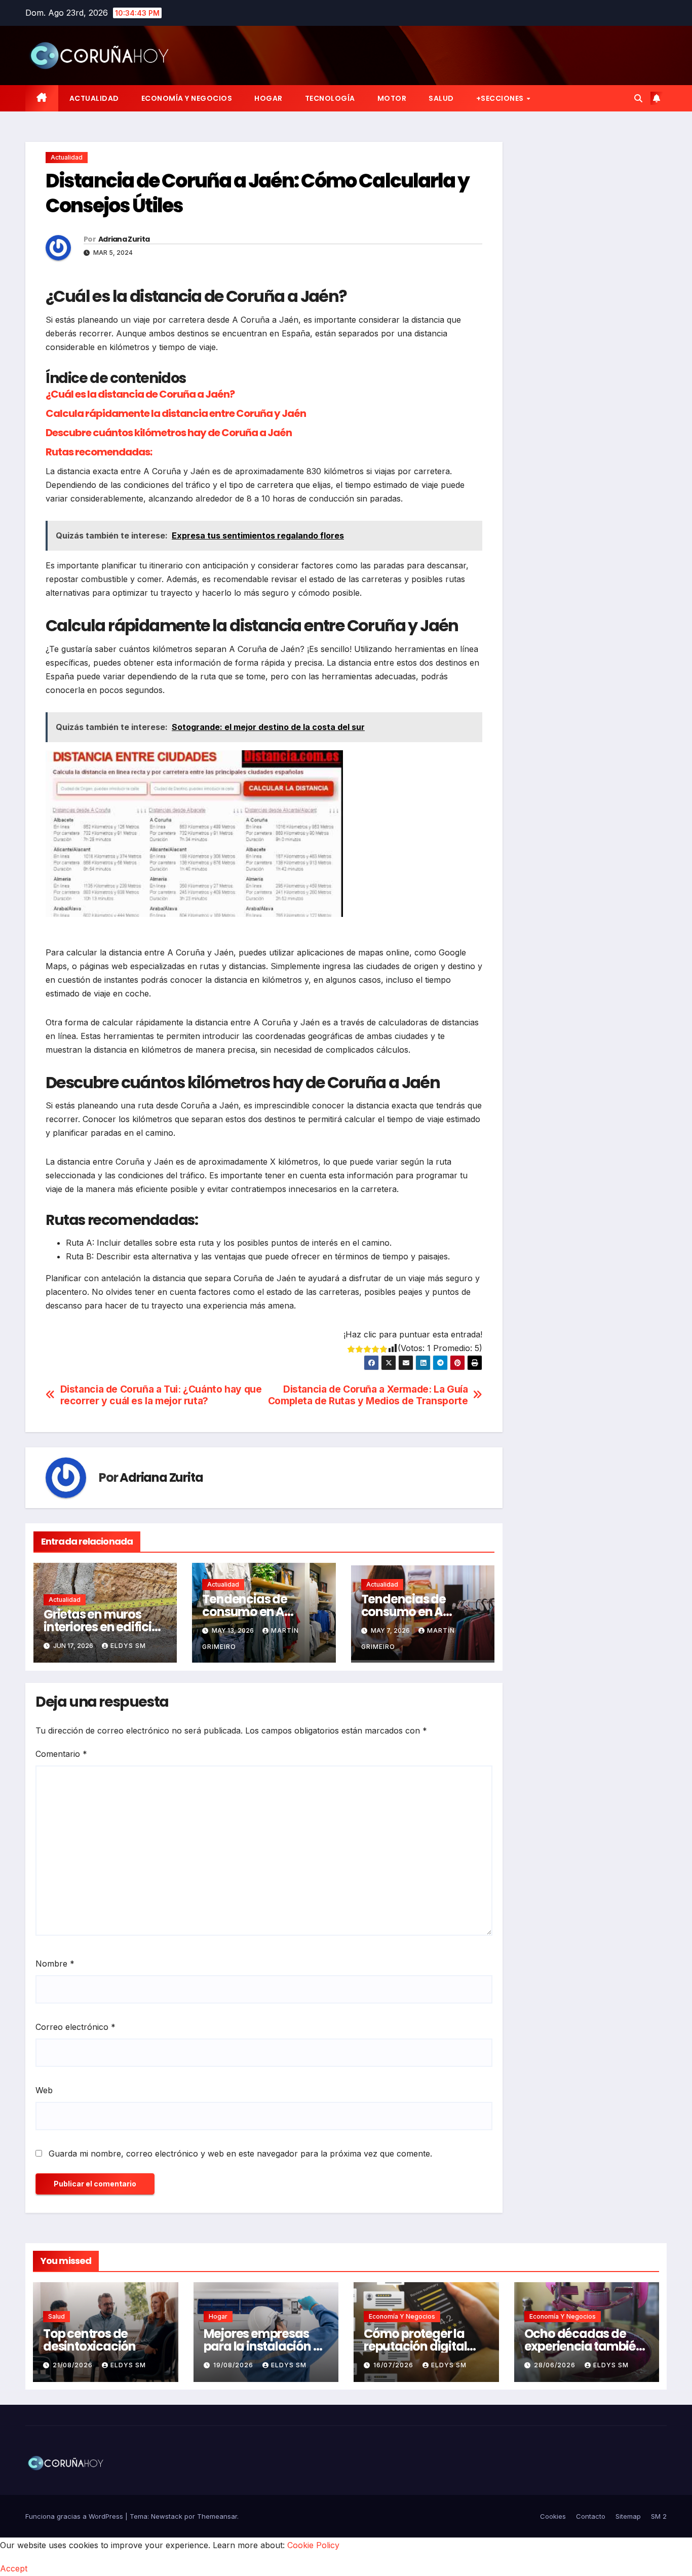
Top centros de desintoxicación (89, 2340)
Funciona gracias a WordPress (75, 2516)
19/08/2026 (234, 2365)
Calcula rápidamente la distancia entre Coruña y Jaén (176, 413)
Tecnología (330, 98)
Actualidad (94, 98)
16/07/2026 (394, 2365)
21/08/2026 (74, 2365)
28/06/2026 (556, 2365)
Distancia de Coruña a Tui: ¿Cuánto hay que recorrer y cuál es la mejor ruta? (161, 1395)
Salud (441, 98)
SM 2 (659, 2516)
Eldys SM (128, 1646)
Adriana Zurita (124, 239)
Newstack (167, 2516)
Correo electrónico (75, 2027)
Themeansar (217, 2516)
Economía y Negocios (187, 98)
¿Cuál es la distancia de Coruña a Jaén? (140, 394)
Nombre (55, 1964)
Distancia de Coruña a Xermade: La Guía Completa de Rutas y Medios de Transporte (368, 1395)
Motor (392, 98)
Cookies (553, 2516)
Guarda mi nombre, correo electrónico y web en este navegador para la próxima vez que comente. (240, 2154)
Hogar (268, 98)
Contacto (591, 2516)
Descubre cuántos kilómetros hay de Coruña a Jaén (169, 433)
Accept (14, 2568)
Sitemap (628, 2516)
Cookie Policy (313, 2545)
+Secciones (501, 98)
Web (44, 2090)
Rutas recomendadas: (99, 452)
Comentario (61, 1754)
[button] (638, 98)
